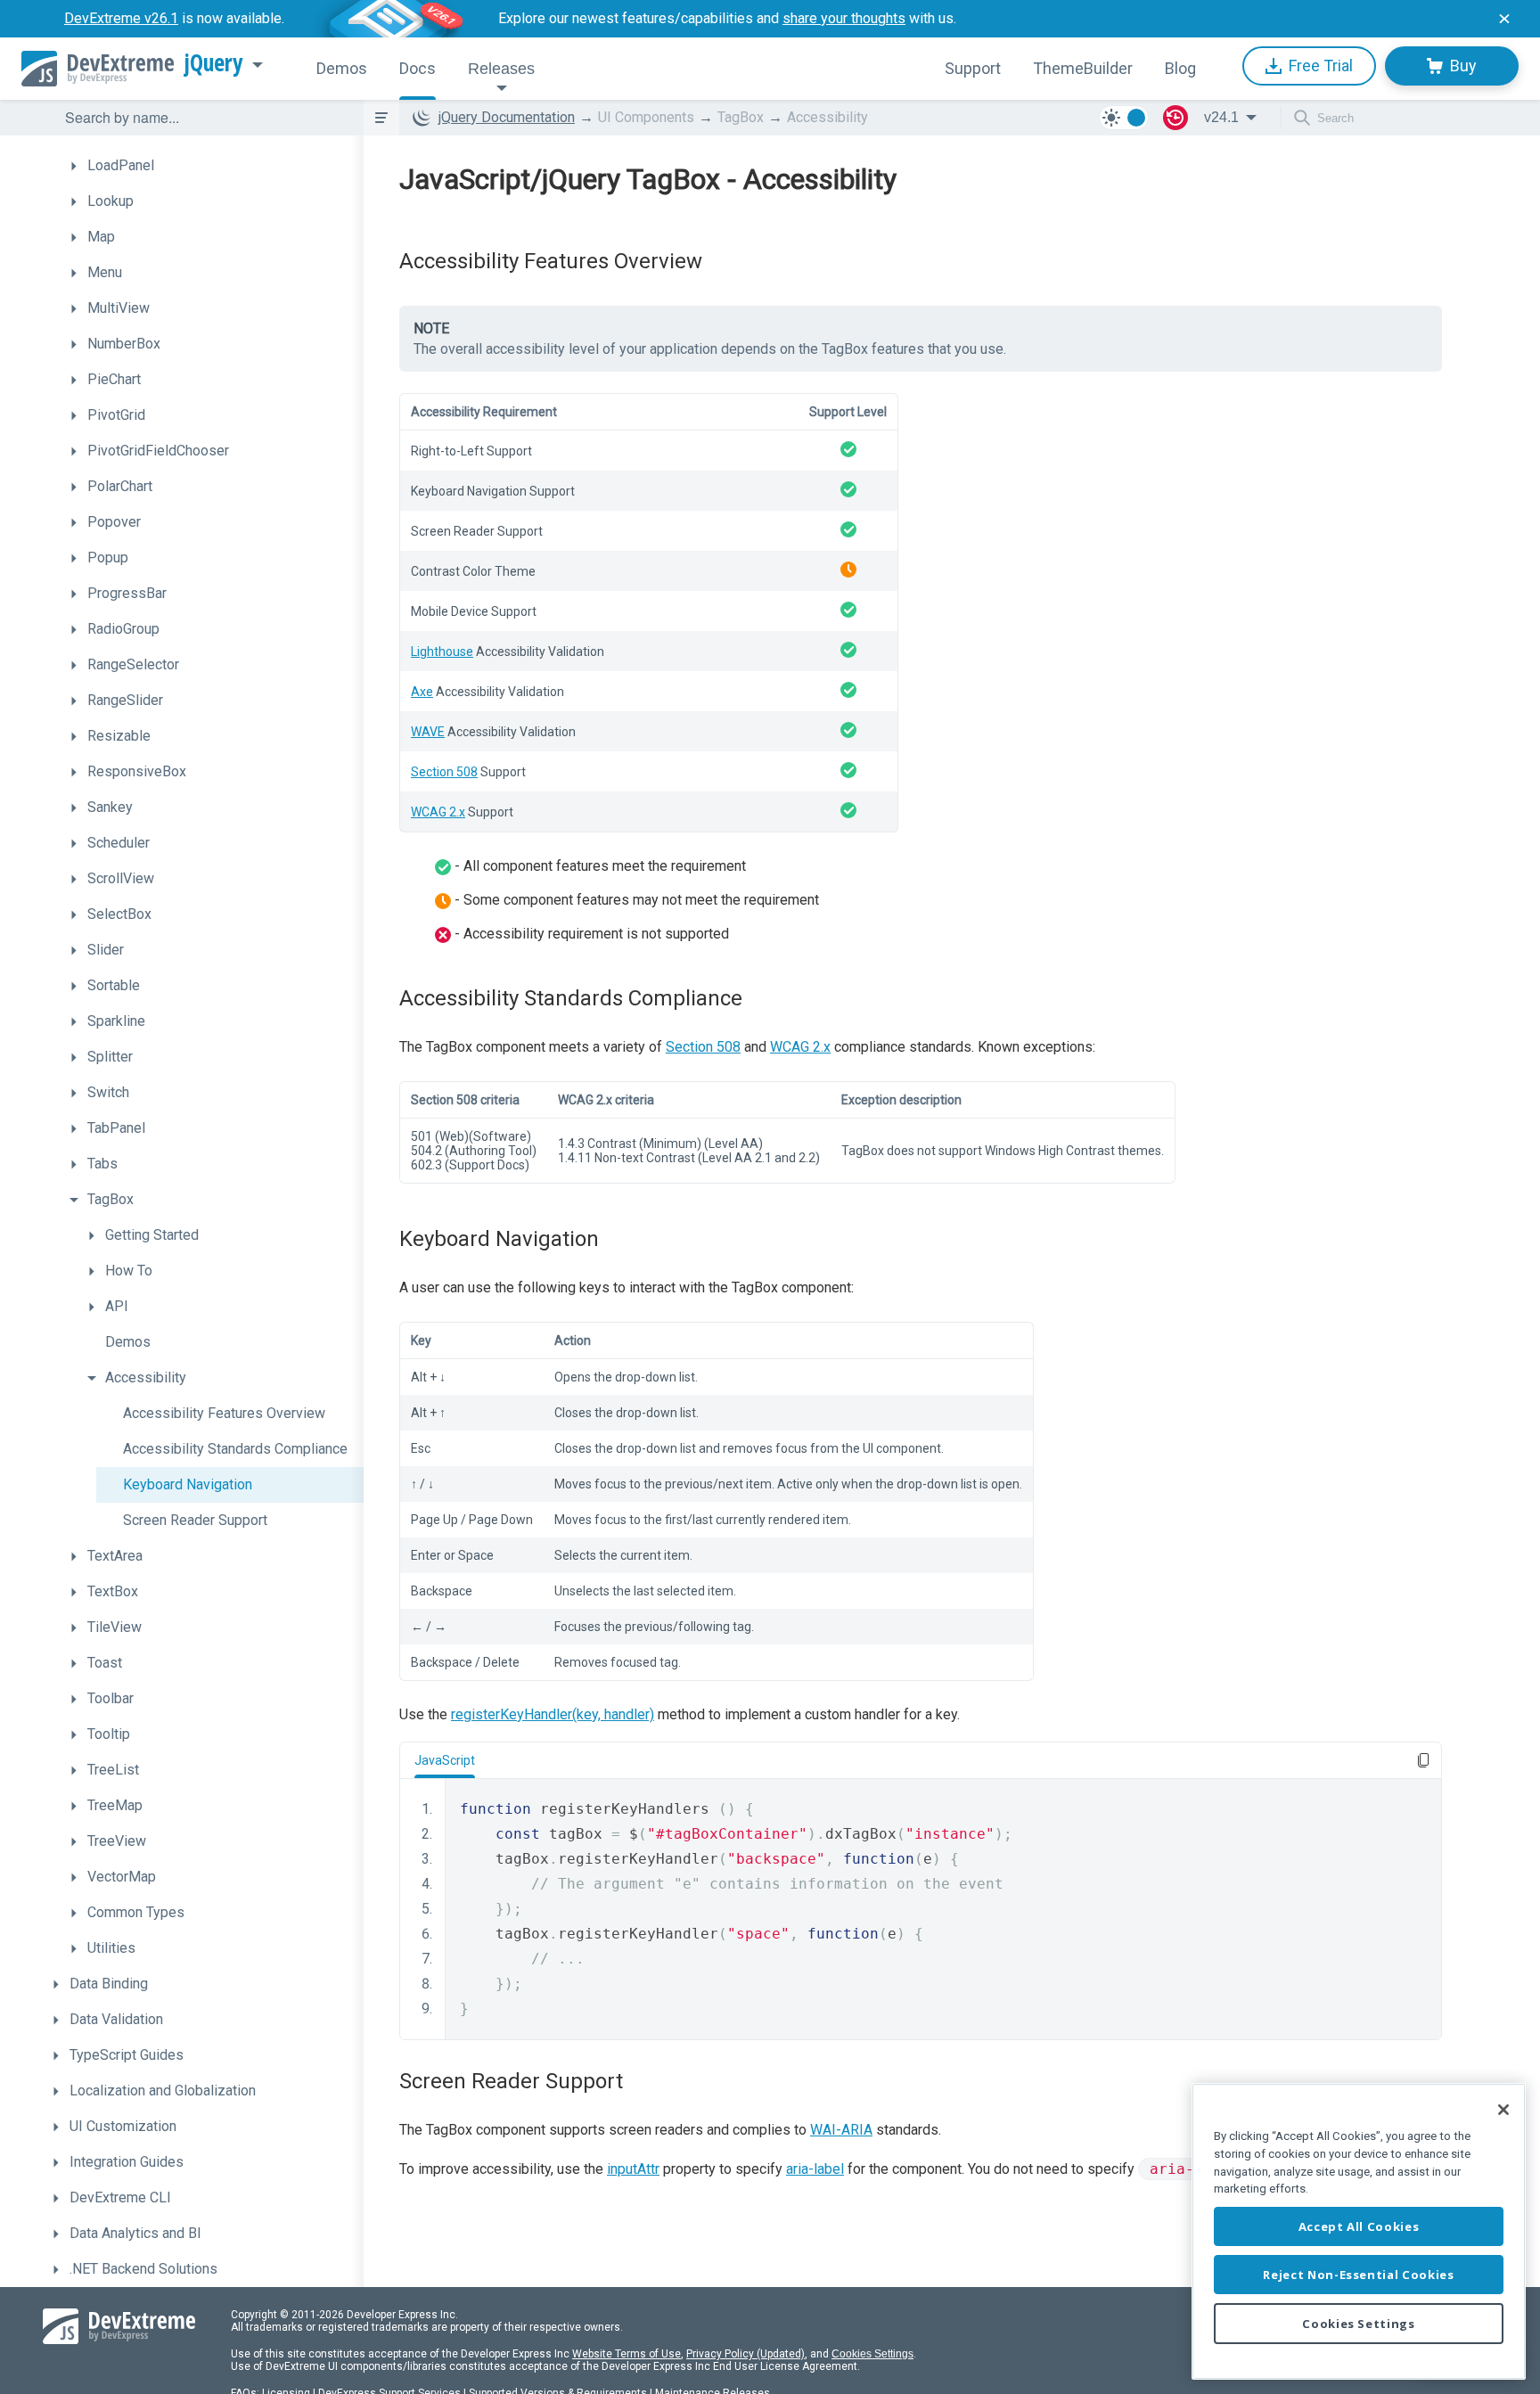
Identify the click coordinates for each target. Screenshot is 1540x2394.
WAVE (428, 732)
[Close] (1503, 2110)
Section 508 (444, 772)
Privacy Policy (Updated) (745, 2354)
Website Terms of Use (627, 2354)
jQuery (214, 63)
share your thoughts (844, 18)
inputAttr (633, 2169)
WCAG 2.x (438, 812)
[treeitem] (212, 166)
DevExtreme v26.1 (121, 18)
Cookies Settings (872, 2354)
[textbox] (203, 118)
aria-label (815, 2169)
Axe (422, 692)
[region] (1359, 2231)
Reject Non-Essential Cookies (1358, 2275)
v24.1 (1221, 117)
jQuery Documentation (507, 117)
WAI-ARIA (841, 2130)
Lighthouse (442, 652)
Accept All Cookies (1359, 2226)
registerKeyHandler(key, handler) (553, 1714)
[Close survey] (1504, 19)
